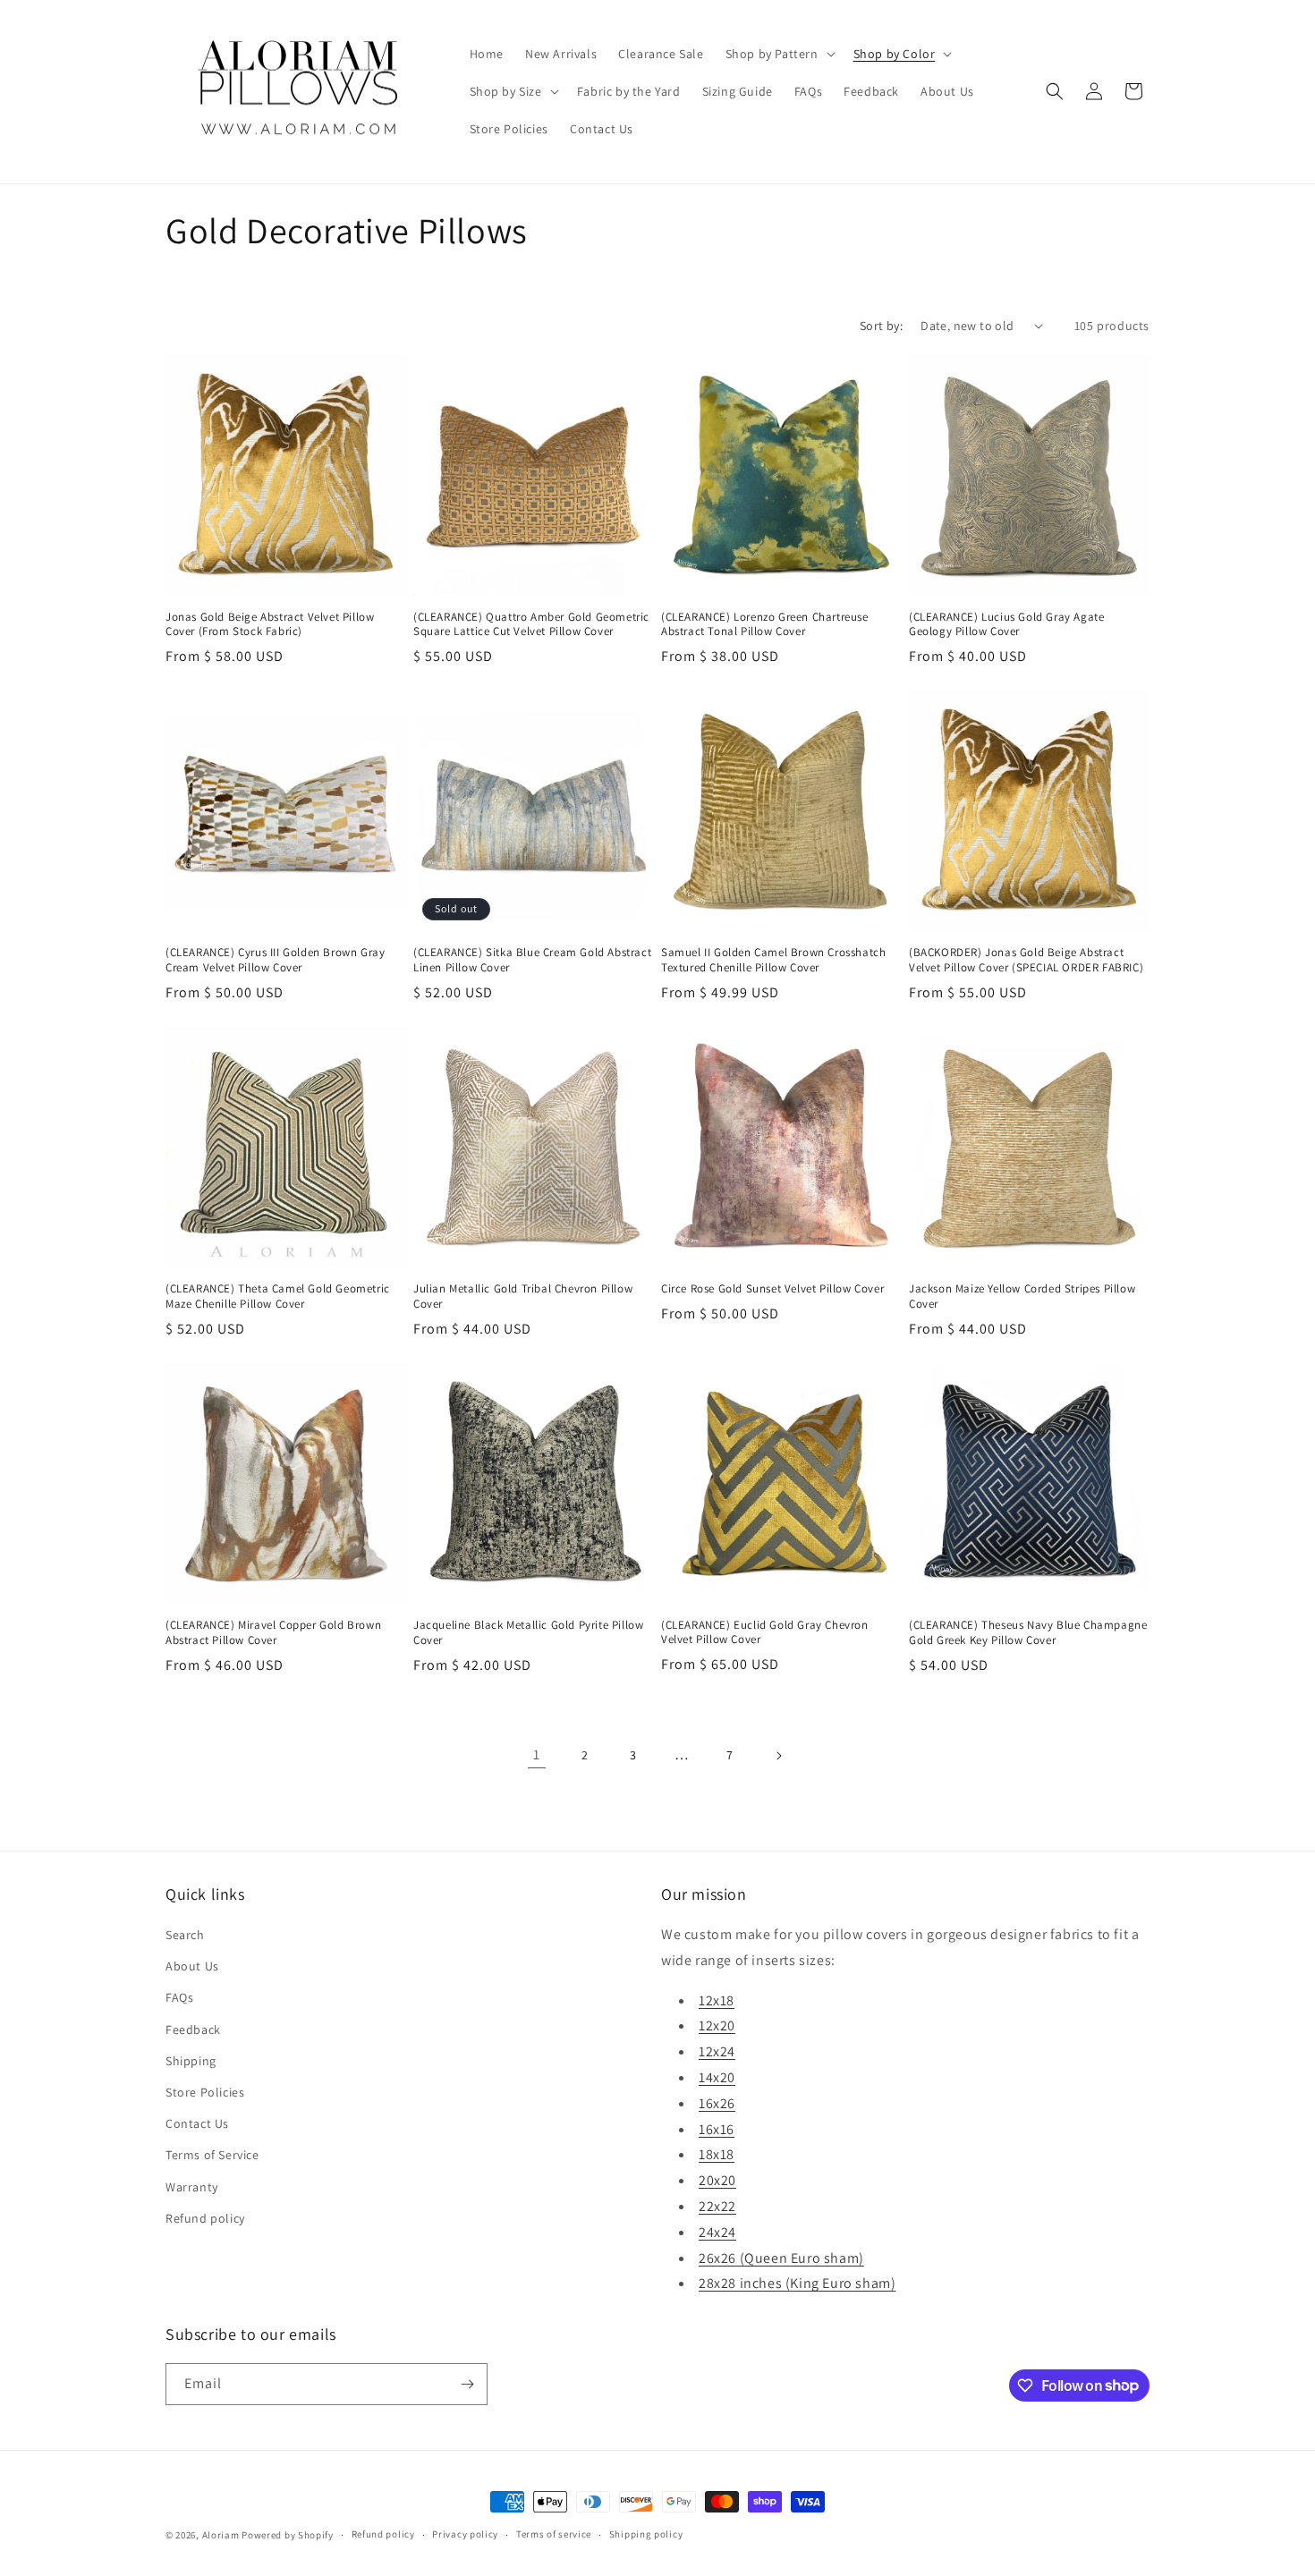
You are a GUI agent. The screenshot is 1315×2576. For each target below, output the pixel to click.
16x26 (717, 2103)
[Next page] (778, 1756)
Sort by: (881, 326)
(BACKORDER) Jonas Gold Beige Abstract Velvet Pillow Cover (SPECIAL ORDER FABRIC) (1026, 960)
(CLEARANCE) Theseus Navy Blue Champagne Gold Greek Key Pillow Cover (1028, 1633)
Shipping (191, 2061)
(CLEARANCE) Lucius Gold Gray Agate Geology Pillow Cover (1006, 625)
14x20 (717, 2077)
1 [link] (537, 1754)
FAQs (179, 1997)
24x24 (717, 2232)
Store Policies (205, 2092)
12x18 (717, 2000)
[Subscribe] (467, 2384)
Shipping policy (646, 2534)
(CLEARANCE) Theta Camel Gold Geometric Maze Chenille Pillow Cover (278, 1296)
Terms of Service (212, 2155)
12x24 (717, 2051)
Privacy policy (465, 2534)
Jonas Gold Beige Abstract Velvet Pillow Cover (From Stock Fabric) (270, 625)
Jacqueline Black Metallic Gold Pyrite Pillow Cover (528, 1633)
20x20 (717, 2180)
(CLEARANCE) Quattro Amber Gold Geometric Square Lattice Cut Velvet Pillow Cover (531, 625)
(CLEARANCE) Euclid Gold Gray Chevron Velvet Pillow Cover (765, 1633)
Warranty (192, 2187)
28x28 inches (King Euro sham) (797, 2283)
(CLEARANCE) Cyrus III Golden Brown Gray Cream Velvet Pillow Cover (275, 960)
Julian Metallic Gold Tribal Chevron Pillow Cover (523, 1296)
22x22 (717, 2206)
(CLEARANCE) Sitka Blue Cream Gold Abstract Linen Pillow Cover (532, 960)
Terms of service (554, 2534)
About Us (192, 1966)
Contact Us (197, 2123)
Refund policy (205, 2218)
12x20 (717, 2025)
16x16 (717, 2129)
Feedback (193, 2029)
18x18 (717, 2154)
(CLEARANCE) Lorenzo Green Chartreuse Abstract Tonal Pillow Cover (765, 625)
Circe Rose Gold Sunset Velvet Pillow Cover (772, 1289)
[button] (779, 54)
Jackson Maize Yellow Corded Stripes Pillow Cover (1022, 1296)
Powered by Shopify (288, 2535)
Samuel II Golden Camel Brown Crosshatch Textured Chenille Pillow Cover (773, 960)
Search (185, 1935)
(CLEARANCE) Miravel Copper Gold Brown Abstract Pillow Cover (273, 1633)
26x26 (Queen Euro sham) (781, 2258)
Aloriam (221, 2535)
